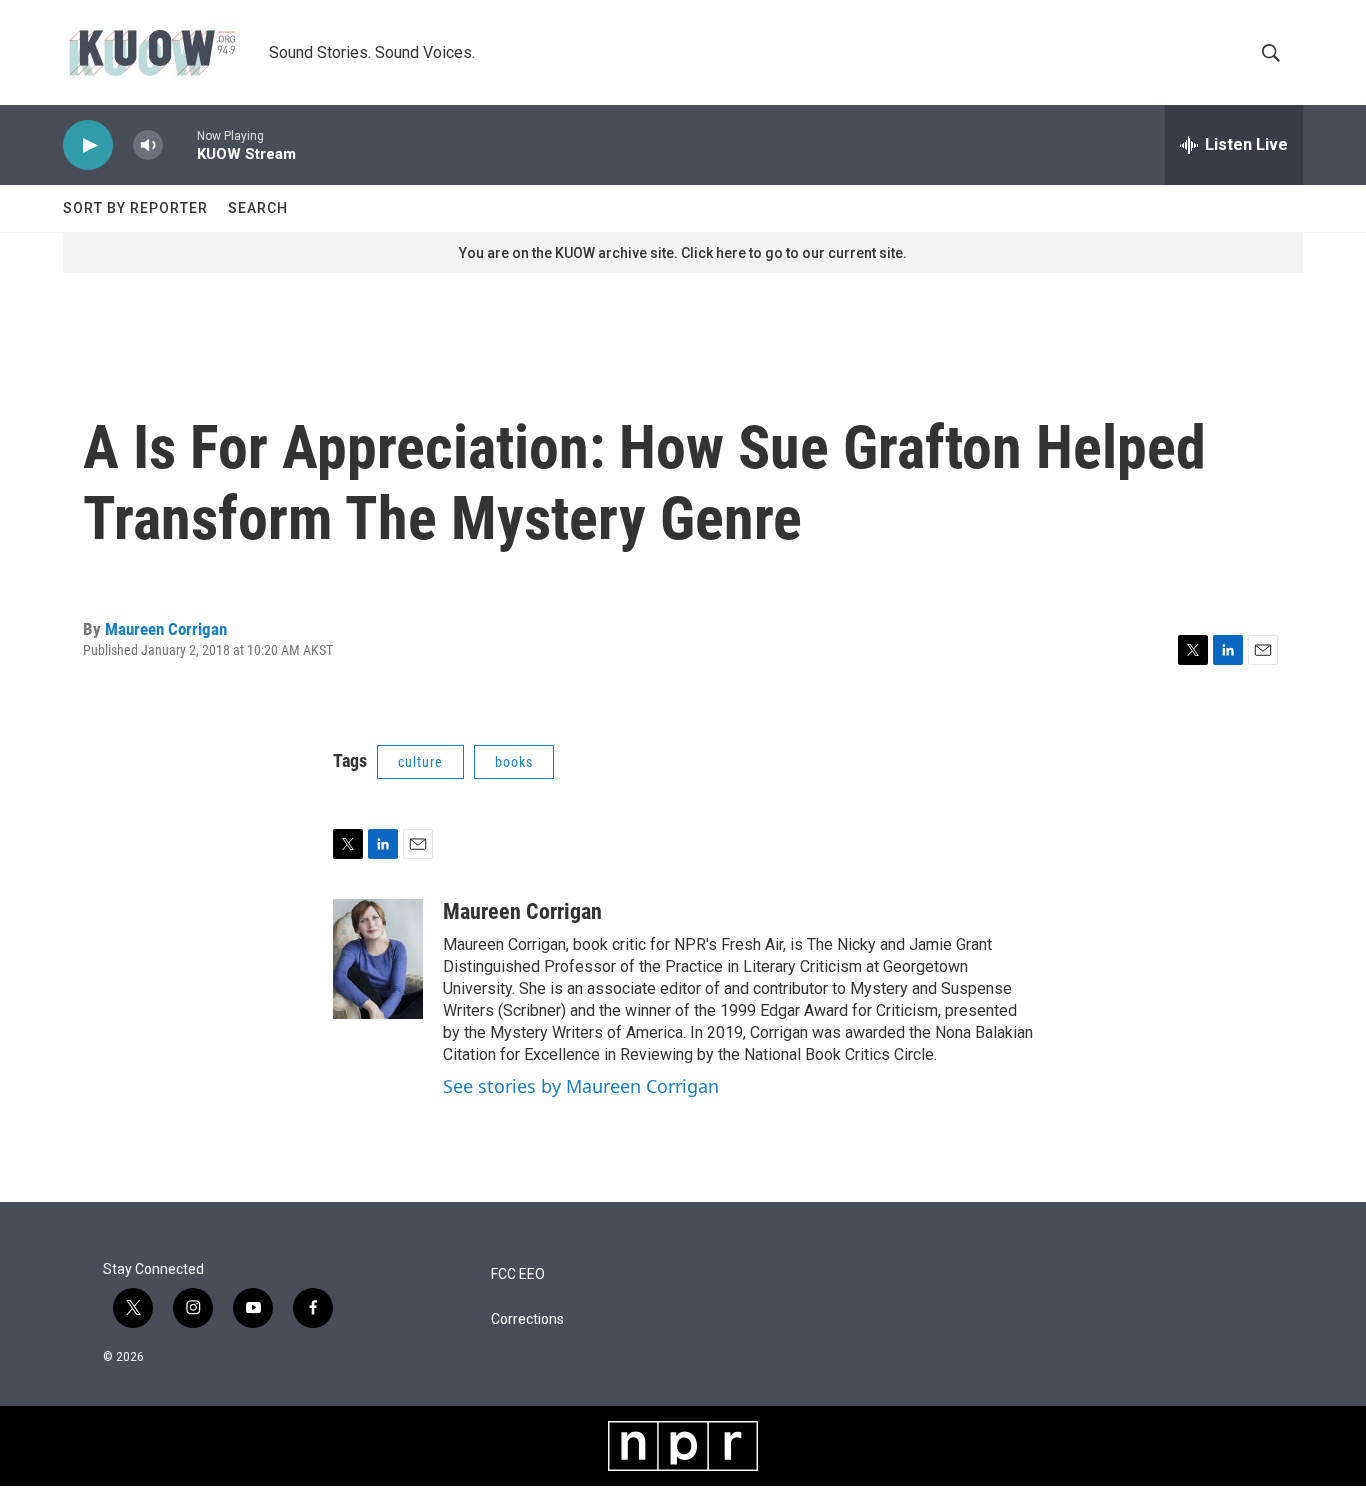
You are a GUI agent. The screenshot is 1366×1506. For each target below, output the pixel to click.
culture (420, 762)
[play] (88, 145)
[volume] (148, 145)
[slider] (180, 144)
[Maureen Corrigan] (378, 959)
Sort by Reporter (135, 208)
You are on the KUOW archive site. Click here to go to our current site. (683, 253)
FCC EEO (518, 1274)
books (514, 762)
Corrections (527, 1319)
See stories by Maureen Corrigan (581, 1086)
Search (258, 208)
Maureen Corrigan (166, 629)
